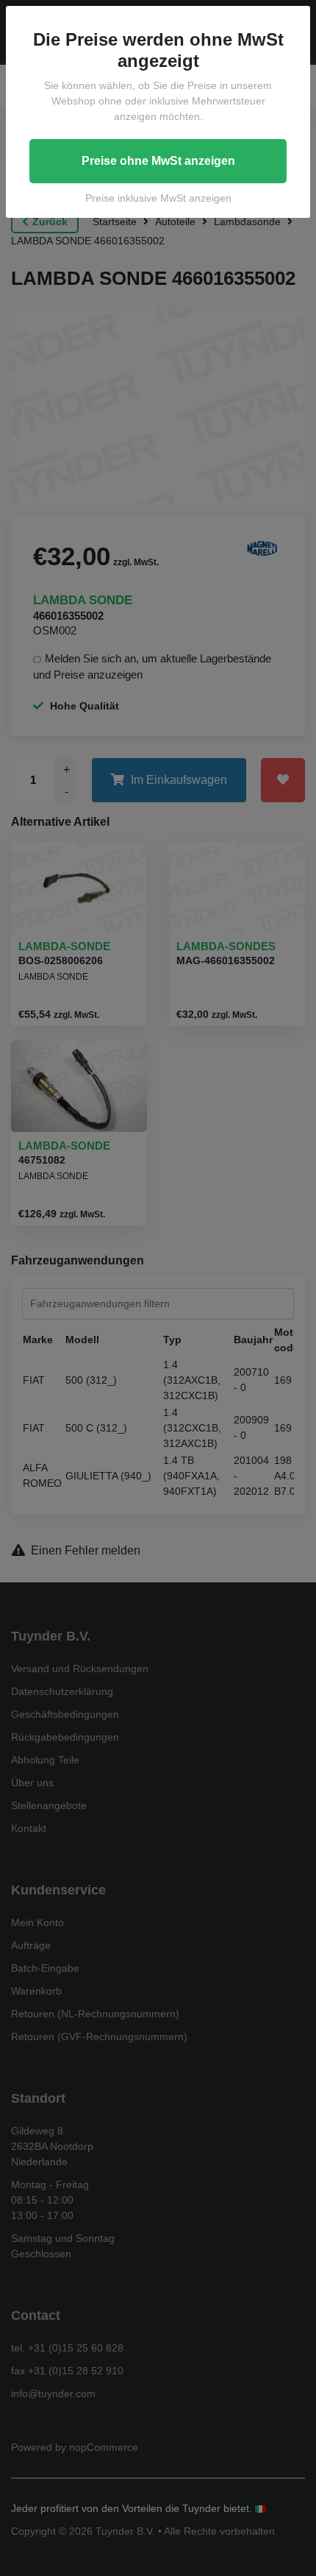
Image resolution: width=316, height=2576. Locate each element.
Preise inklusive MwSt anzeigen (158, 198)
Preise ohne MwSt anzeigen (158, 161)
